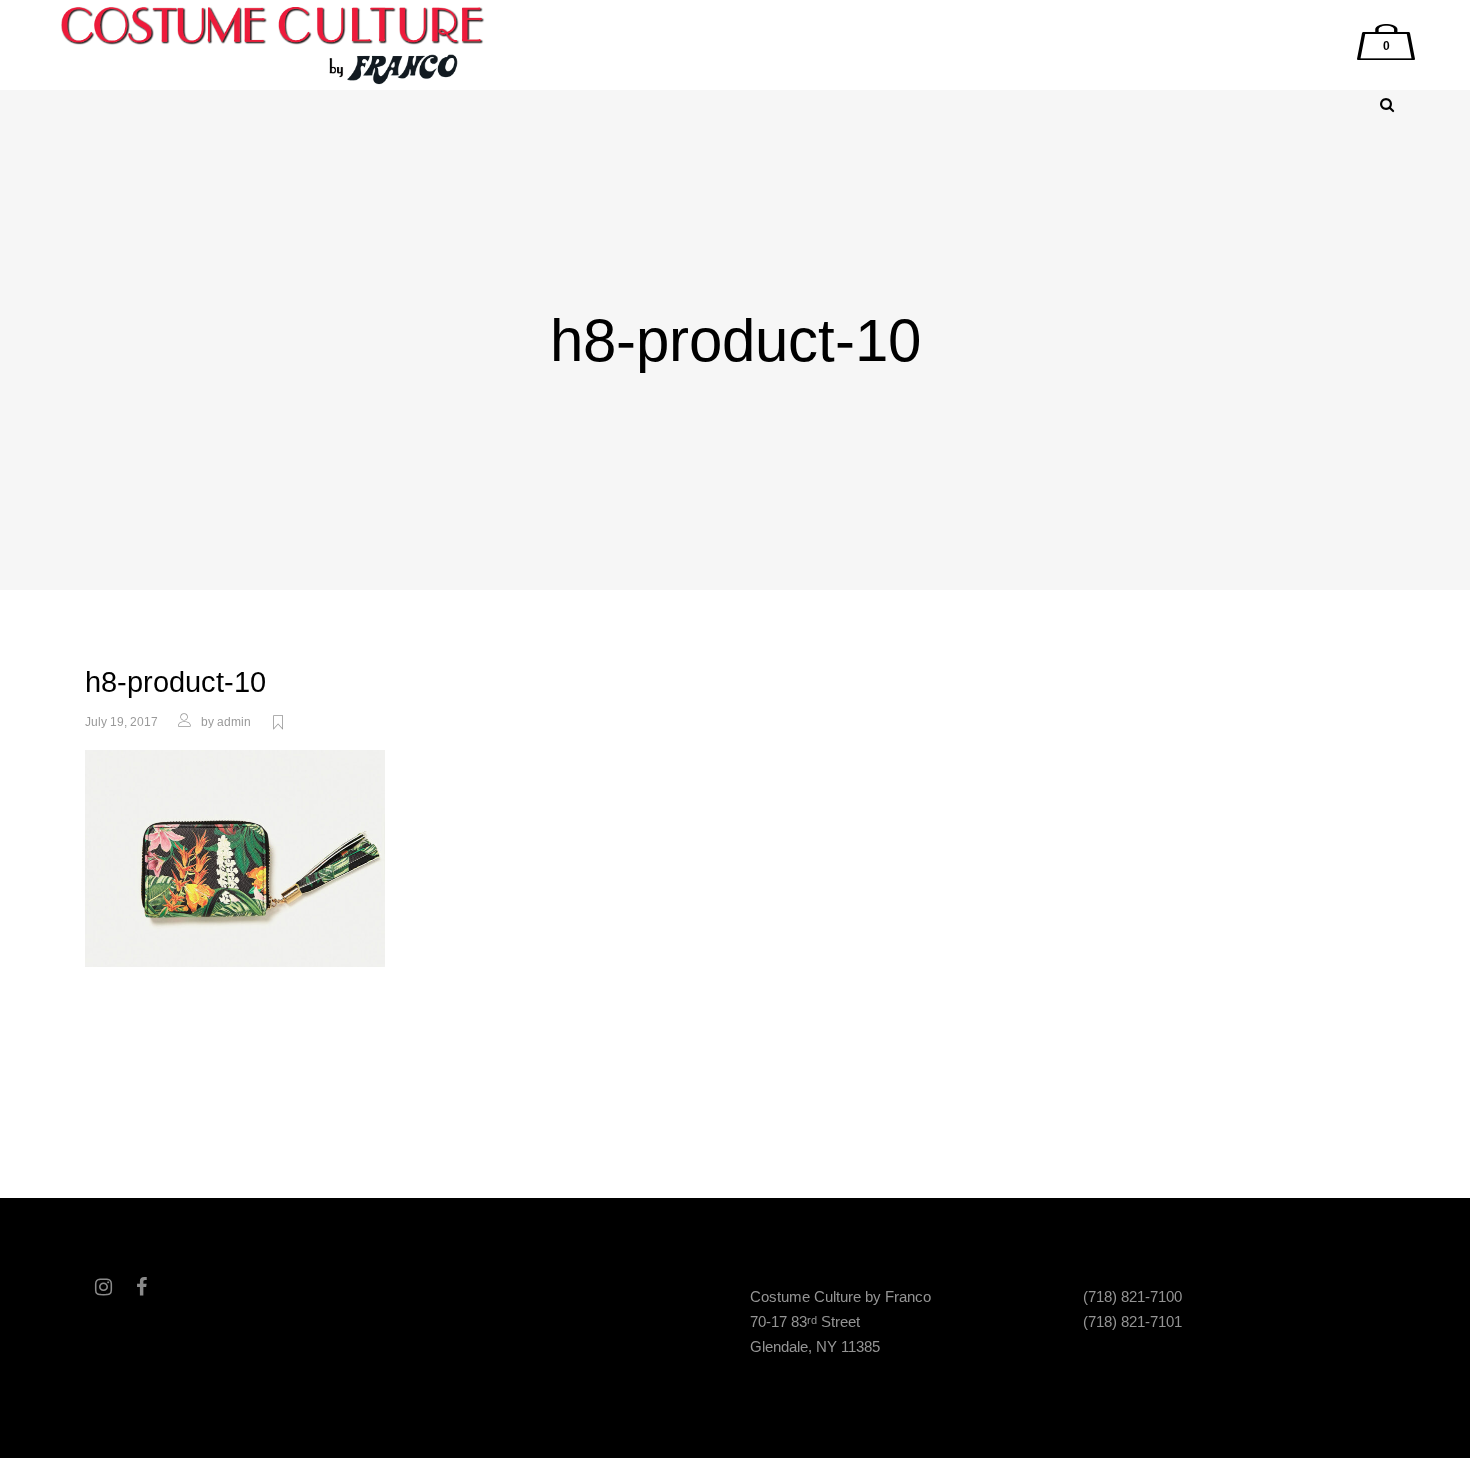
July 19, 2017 (121, 722)
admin (234, 722)
